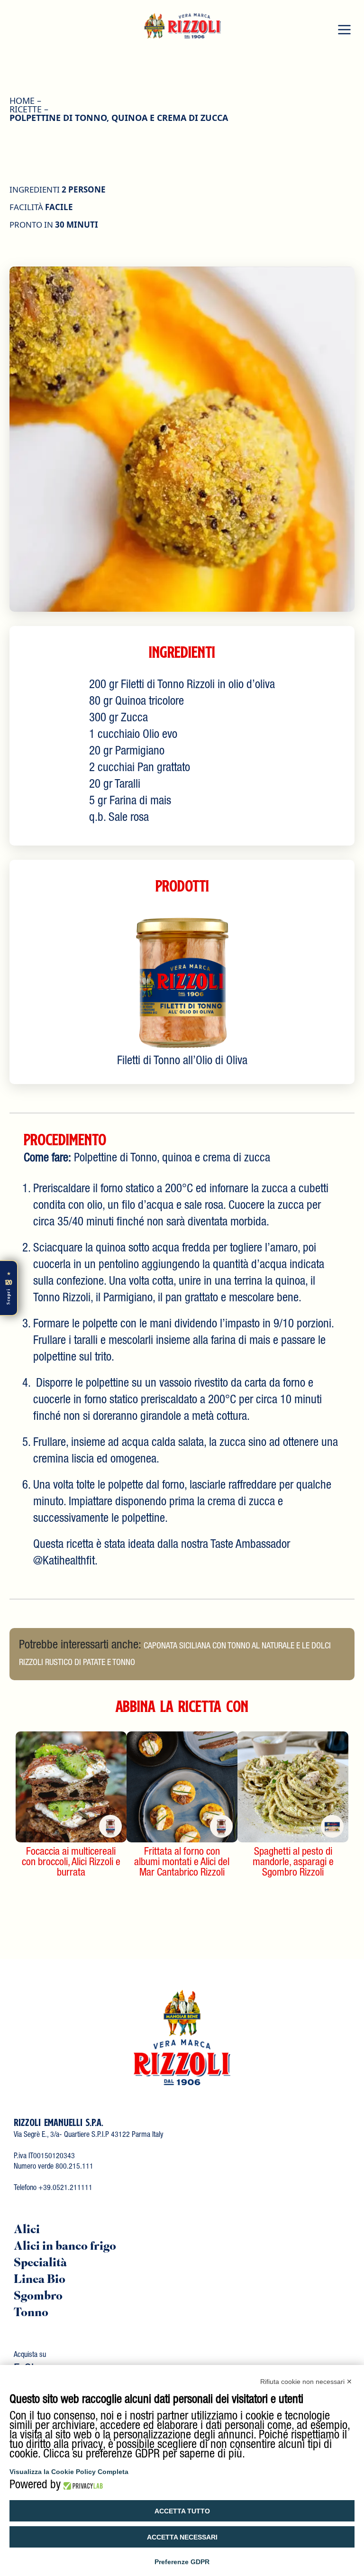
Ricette (26, 109)
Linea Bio (40, 2280)
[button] (344, 29)
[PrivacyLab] (82, 2486)
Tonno (31, 2314)
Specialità (40, 2264)
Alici (27, 2231)
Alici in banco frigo (65, 2247)
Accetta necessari (182, 2537)
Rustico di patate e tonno (90, 1663)
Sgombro (38, 2297)
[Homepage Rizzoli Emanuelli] (182, 23)
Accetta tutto (182, 2511)
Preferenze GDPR (182, 2562)
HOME (22, 101)
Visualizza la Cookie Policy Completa (69, 2472)
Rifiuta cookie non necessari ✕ (306, 2382)
